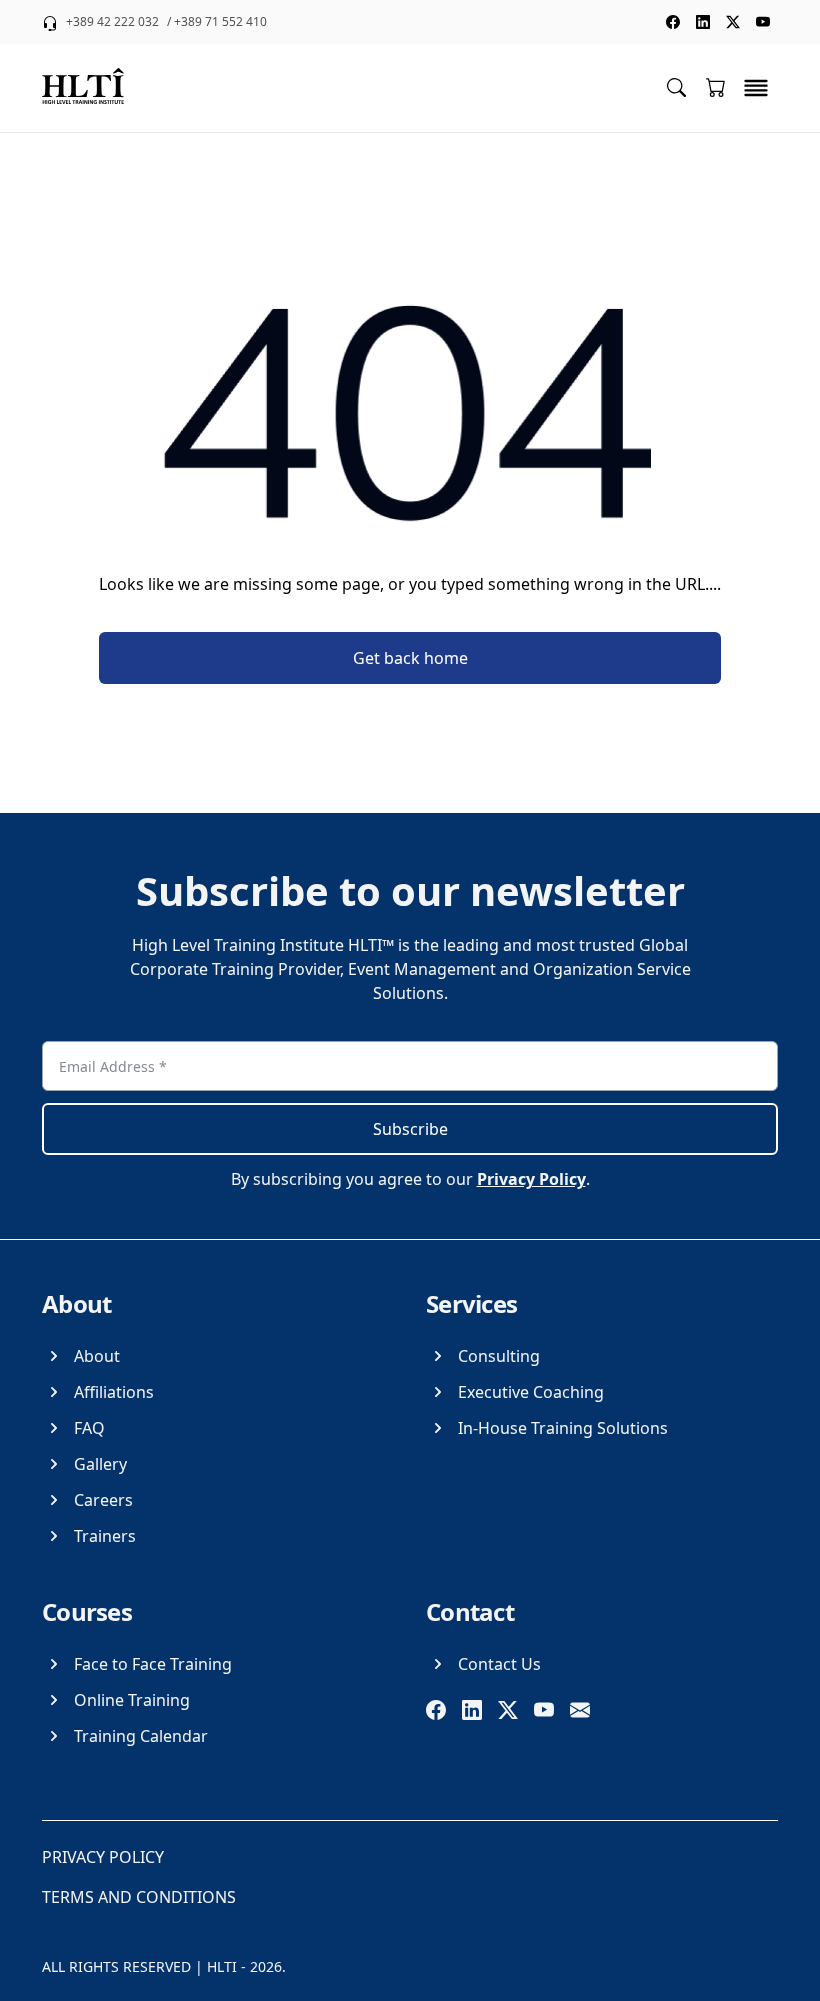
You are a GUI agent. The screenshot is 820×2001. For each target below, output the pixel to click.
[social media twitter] (733, 22)
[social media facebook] (673, 22)
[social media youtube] (763, 22)
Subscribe (410, 1129)
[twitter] (508, 1710)
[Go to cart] (716, 87)
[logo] (83, 88)
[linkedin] (472, 1710)
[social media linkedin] (703, 22)
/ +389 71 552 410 (217, 22)
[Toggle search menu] (676, 86)
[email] (580, 1710)
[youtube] (544, 1710)
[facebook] (436, 1710)
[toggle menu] (756, 88)
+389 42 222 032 (112, 22)
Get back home (410, 658)
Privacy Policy (531, 1179)
